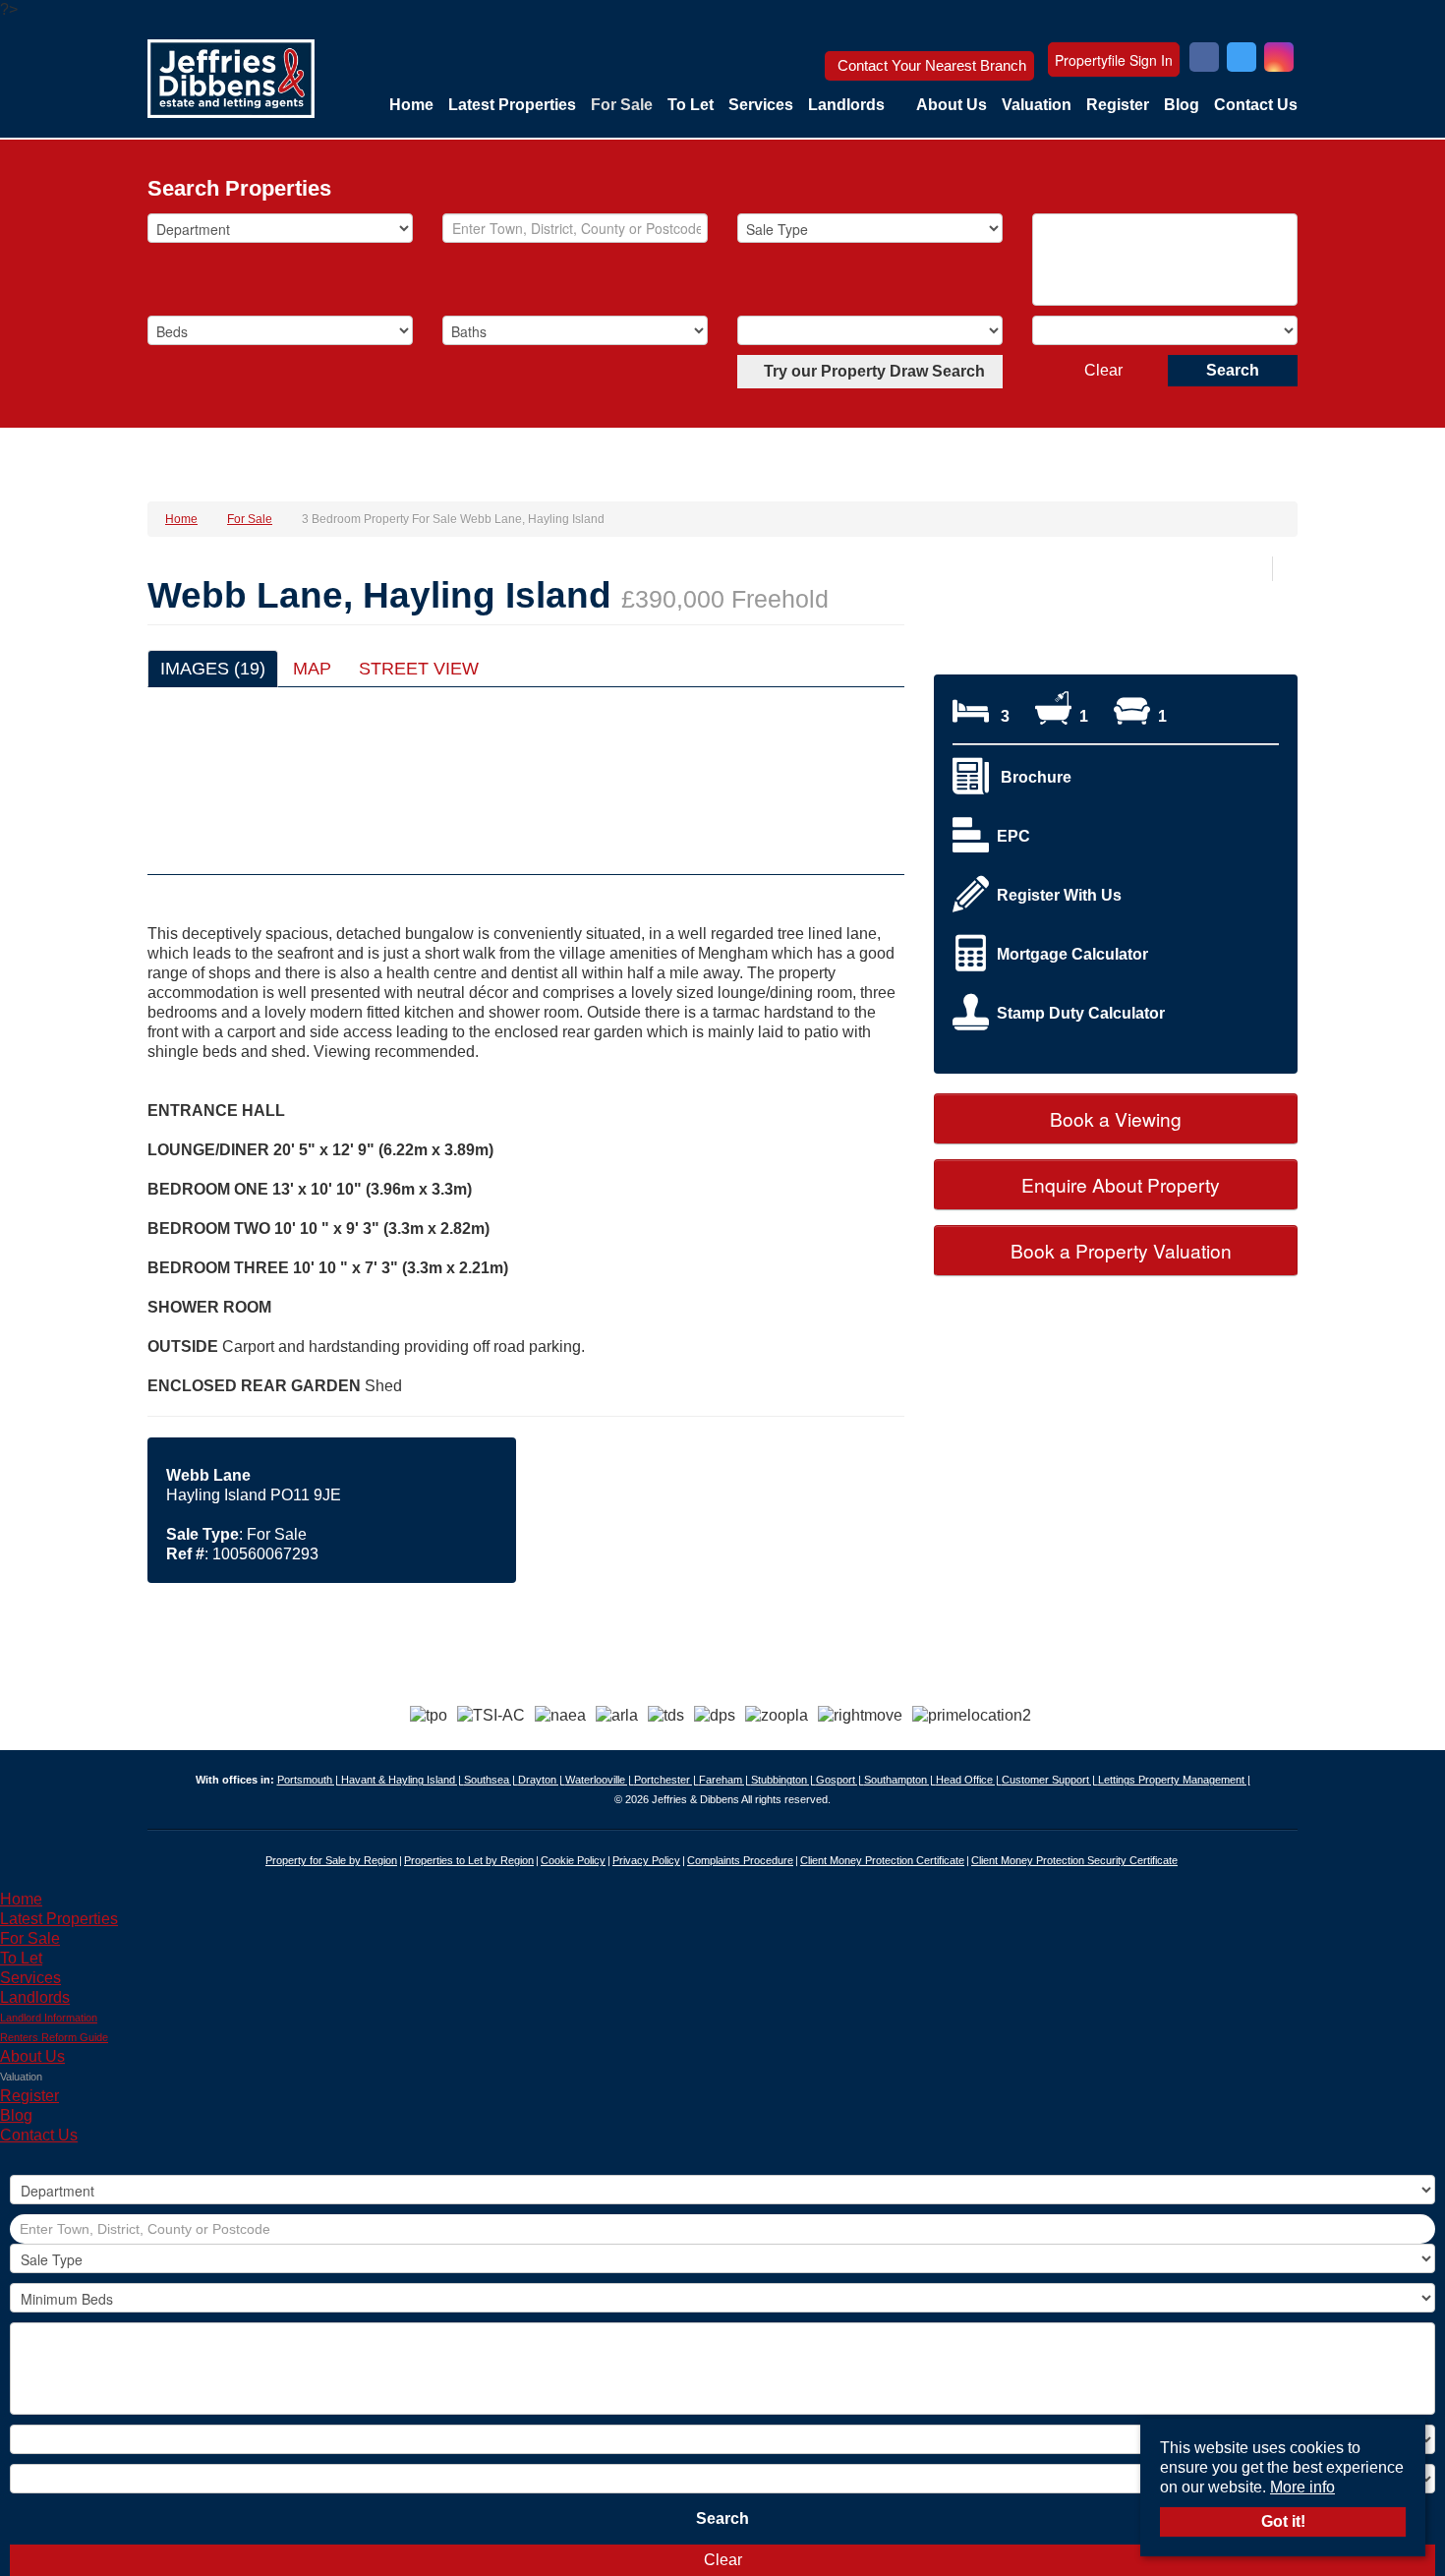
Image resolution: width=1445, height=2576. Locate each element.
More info (1302, 2487)
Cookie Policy (573, 1860)
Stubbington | (783, 1780)
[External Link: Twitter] (1242, 59)
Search (1233, 370)
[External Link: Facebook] (1204, 59)
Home (411, 105)
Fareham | (725, 1780)
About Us (952, 105)
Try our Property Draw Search (870, 371)
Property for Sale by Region (331, 1860)
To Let (691, 105)
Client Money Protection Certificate (882, 1860)
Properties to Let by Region (469, 1860)
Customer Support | (1050, 1780)
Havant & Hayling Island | (403, 1780)
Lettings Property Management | (1174, 1780)
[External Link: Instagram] (1279, 59)
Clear (1103, 370)
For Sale (622, 105)
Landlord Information (49, 2018)
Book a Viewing (1116, 1118)
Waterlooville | (600, 1780)
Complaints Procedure (740, 1860)
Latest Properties (512, 105)
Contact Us (1256, 105)
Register (1118, 105)
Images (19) (213, 669)
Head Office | (969, 1780)
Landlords (846, 105)
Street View (419, 669)
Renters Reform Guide (54, 2037)
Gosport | (840, 1780)
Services (761, 105)
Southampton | (900, 1780)
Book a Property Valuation (1119, 1250)
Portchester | (666, 1780)
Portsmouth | (309, 1780)
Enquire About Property (1118, 1184)
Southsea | (491, 1780)
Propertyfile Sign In (1114, 60)
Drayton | (542, 1780)
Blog (1182, 105)
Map (312, 669)
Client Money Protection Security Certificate (1074, 1860)
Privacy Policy (646, 1860)
